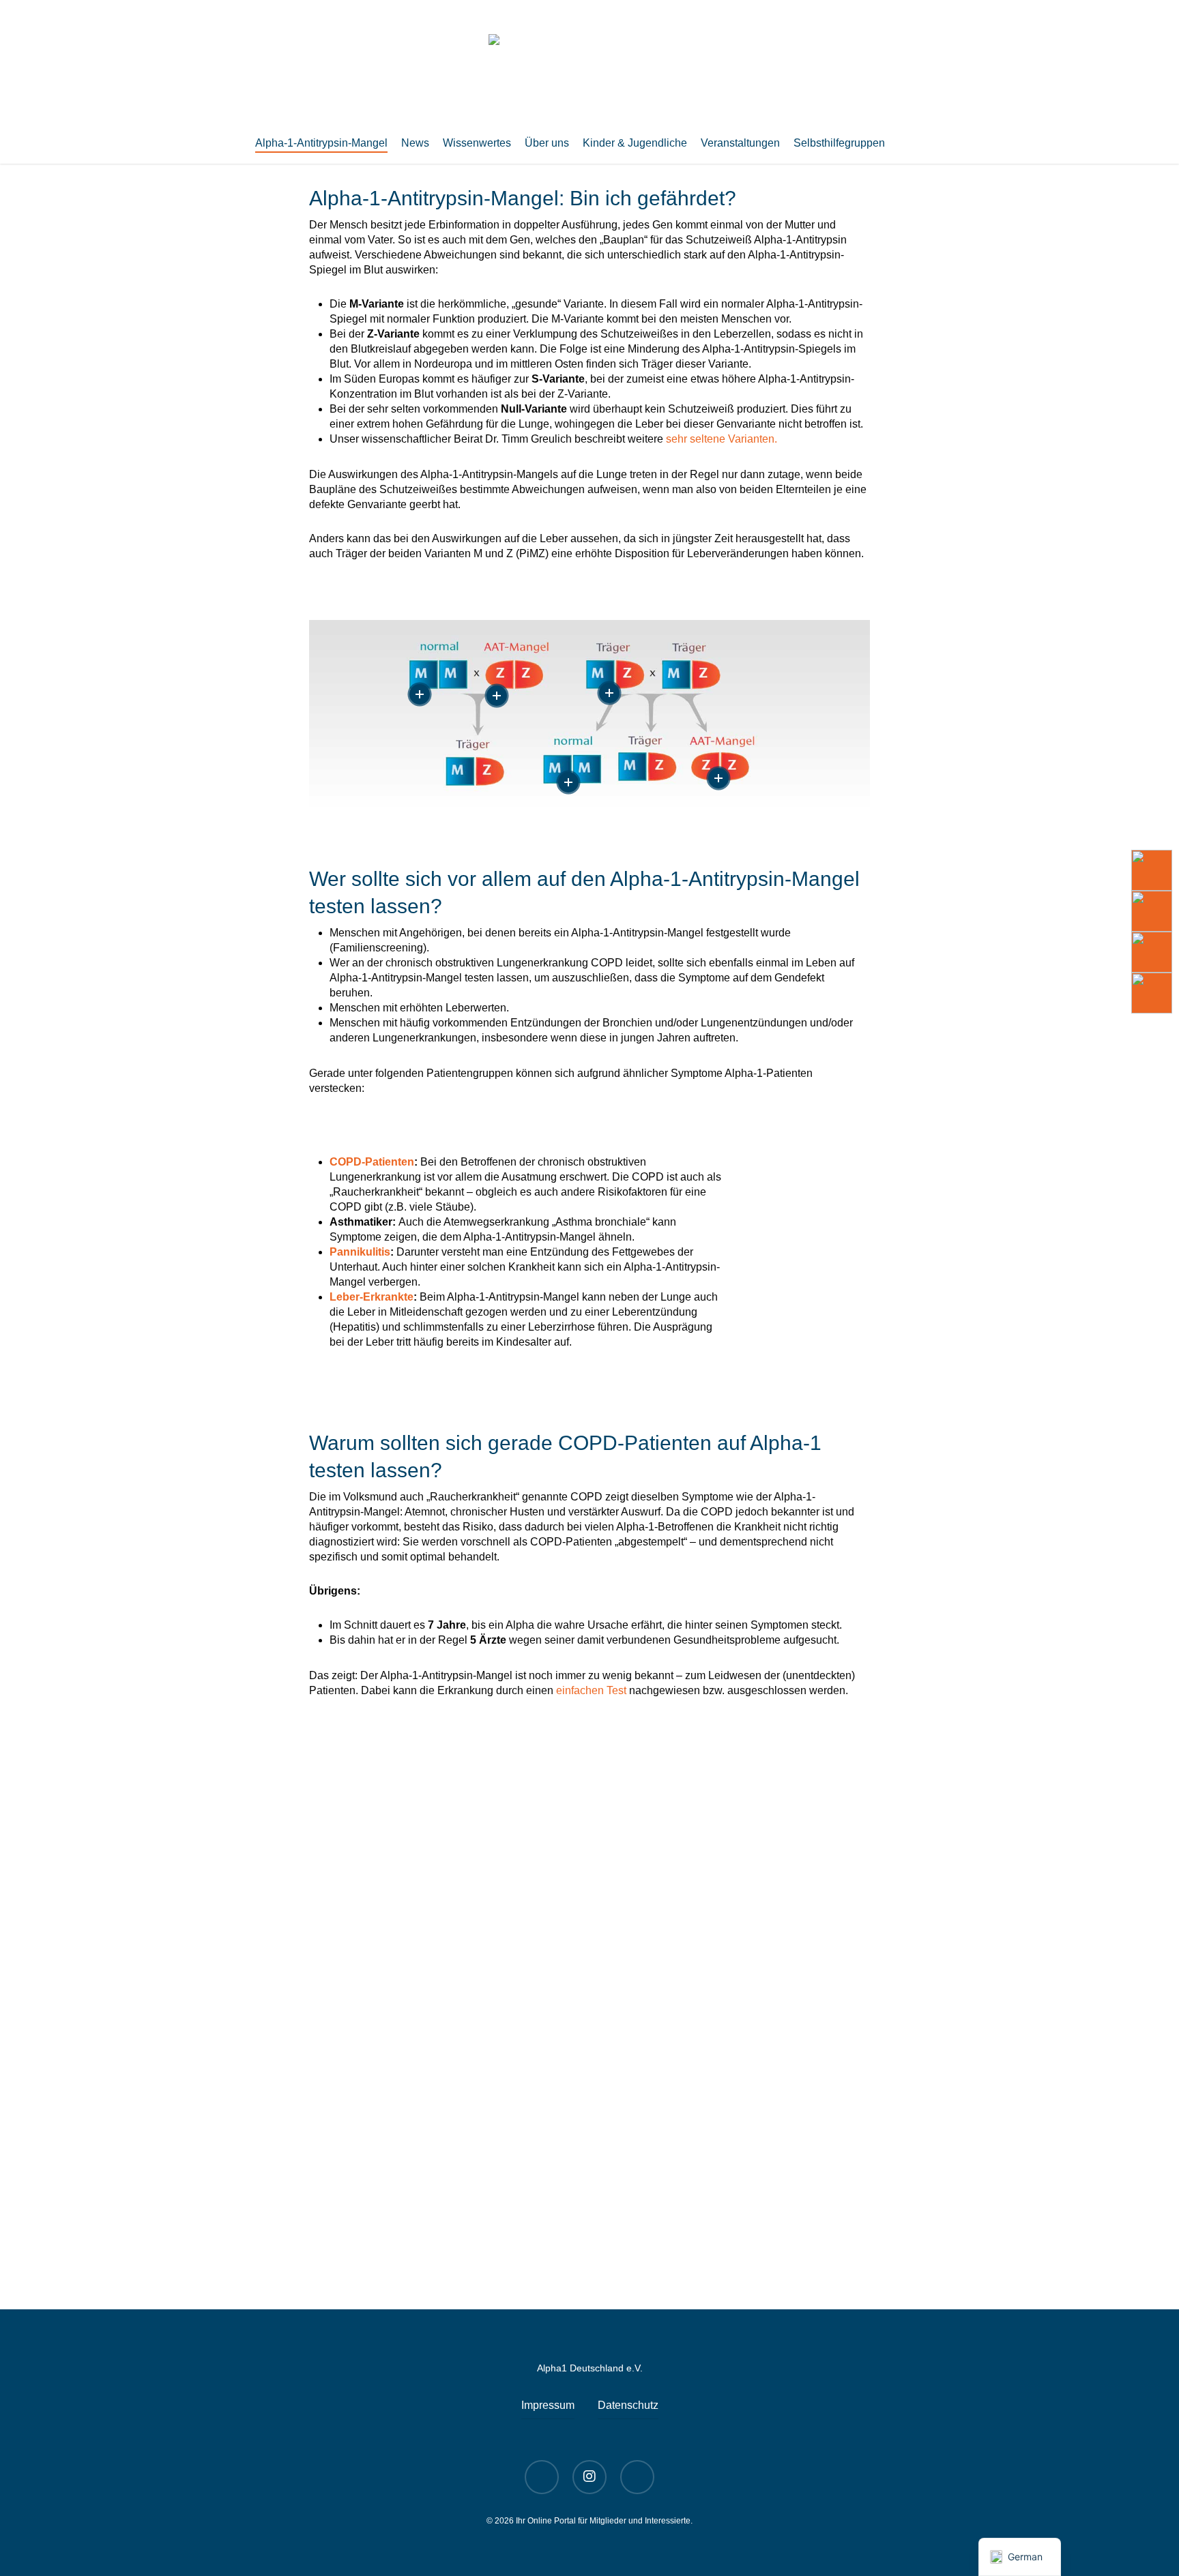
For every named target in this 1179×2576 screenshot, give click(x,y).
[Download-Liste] (1152, 911)
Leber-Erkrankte (372, 1297)
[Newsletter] (1152, 952)
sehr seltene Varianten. (722, 439)
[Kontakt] (1152, 993)
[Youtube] (1152, 870)
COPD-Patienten (372, 1162)
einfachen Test (591, 1690)
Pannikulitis (360, 1252)
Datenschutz (628, 2405)
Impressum (548, 2405)
